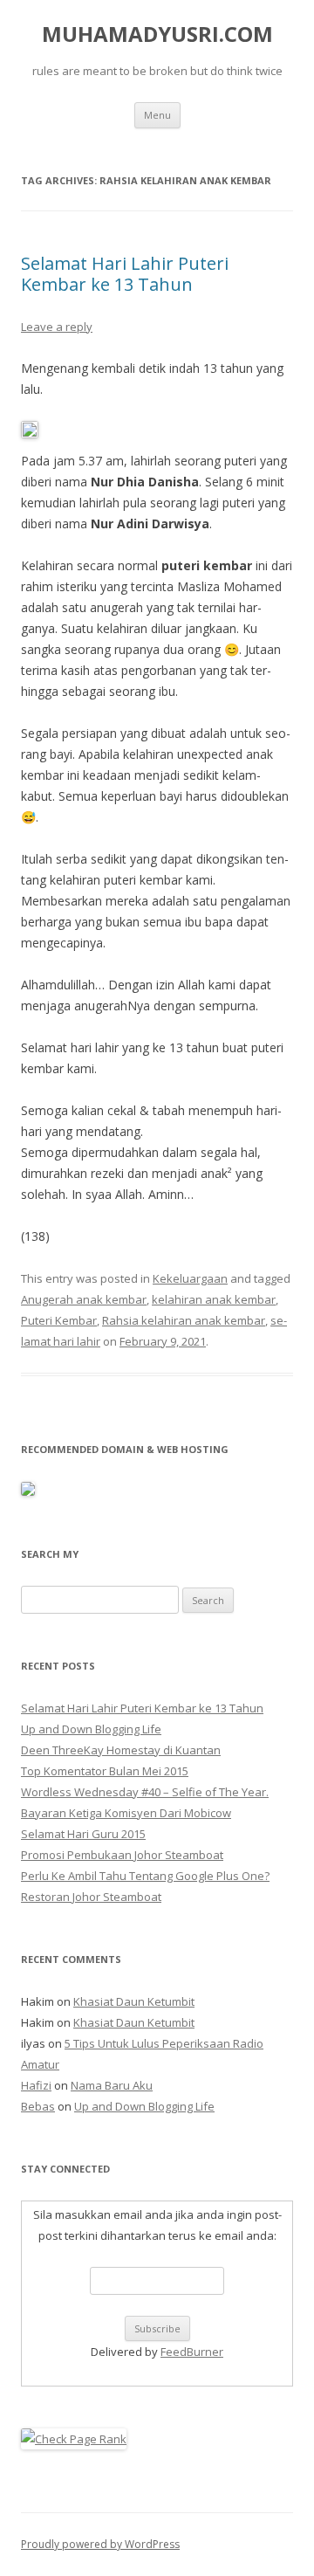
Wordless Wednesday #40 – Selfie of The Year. (145, 1792)
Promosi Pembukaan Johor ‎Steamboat (122, 1855)
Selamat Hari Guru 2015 (83, 1834)
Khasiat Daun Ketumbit (134, 2001)
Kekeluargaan (190, 1278)
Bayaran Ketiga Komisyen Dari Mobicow (126, 1813)
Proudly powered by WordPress (100, 2544)
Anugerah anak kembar (84, 1299)
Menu (157, 115)
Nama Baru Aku (112, 2085)
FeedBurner (192, 2352)
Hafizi (36, 2085)
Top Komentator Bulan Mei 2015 (105, 1771)
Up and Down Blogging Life (91, 1729)
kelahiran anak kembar (214, 1299)
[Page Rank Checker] (74, 2439)
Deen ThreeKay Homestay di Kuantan (121, 1750)
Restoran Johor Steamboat (91, 1897)
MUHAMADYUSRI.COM (157, 34)
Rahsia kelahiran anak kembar (184, 1320)
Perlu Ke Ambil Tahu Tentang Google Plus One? (145, 1876)
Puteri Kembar (59, 1320)
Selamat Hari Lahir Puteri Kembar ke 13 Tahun (125, 274)
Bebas (38, 2106)
